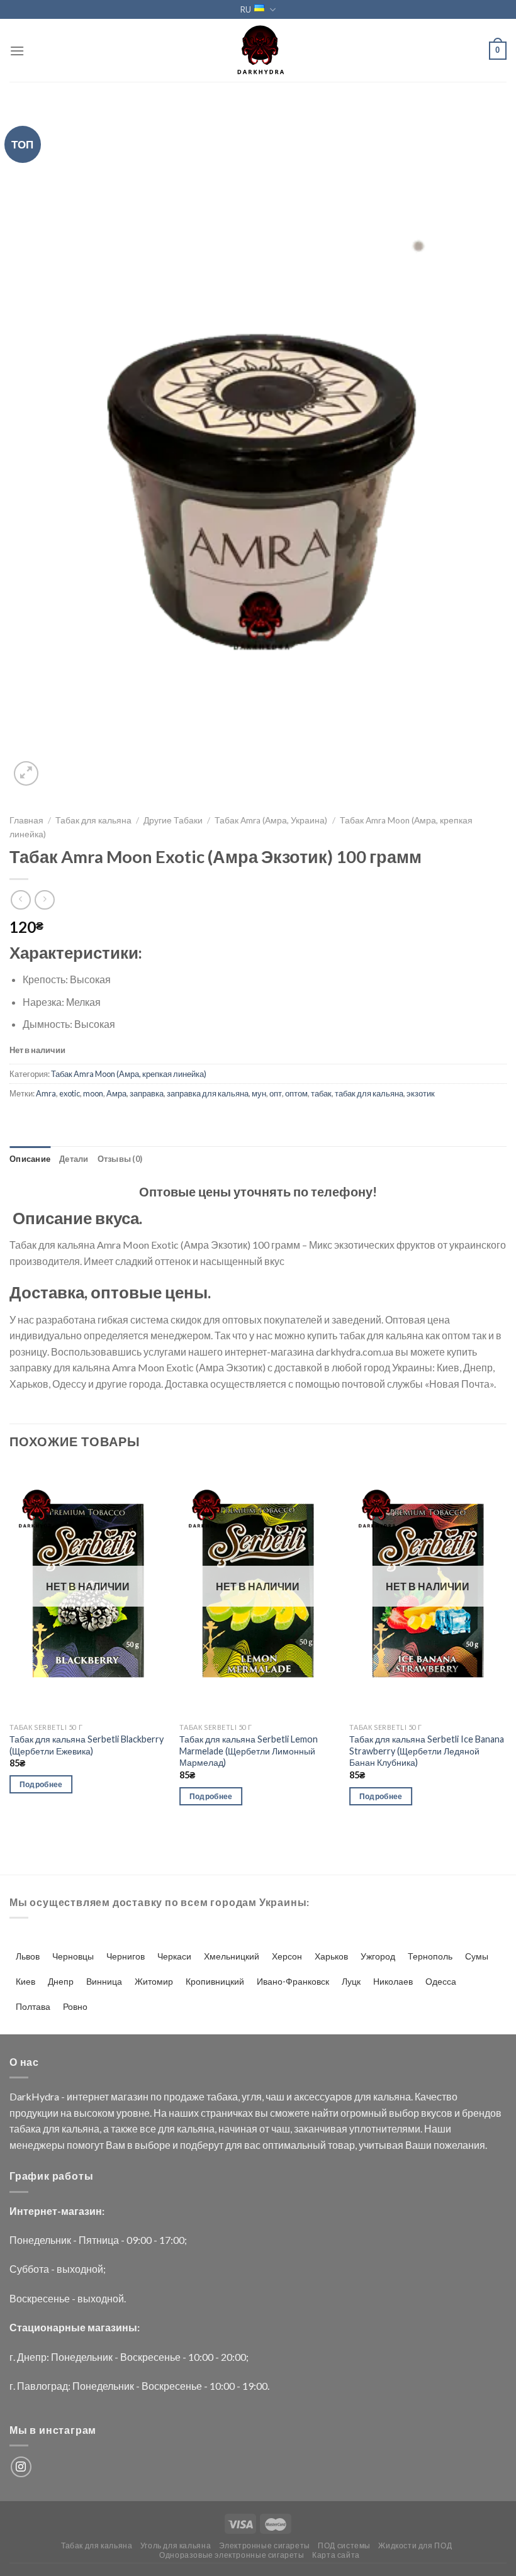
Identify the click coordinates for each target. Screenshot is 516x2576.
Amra (46, 1093)
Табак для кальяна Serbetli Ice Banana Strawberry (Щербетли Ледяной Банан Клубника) (427, 1751)
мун (259, 1093)
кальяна (392, 2096)
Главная (26, 820)
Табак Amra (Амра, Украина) (271, 820)
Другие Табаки (173, 820)
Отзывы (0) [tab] (120, 1159)
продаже (184, 2096)
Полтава (33, 2006)
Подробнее (41, 1784)
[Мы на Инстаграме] (21, 2467)
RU (246, 9)
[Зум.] (26, 773)
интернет (88, 2096)
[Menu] (17, 51)
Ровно (75, 2006)
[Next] (506, 1646)
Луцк (351, 1981)
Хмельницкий (232, 1956)
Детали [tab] (74, 1159)
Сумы (477, 1956)
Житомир (154, 1981)
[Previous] (10, 1646)
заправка (147, 1093)
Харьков (331, 1956)
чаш (275, 2096)
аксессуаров (323, 2096)
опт (276, 1093)
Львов (28, 1956)
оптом (296, 1093)
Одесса (441, 1981)
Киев (25, 1981)
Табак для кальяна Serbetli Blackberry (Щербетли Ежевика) (87, 1745)
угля (252, 2096)
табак (321, 1093)
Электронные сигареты (265, 2545)
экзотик (421, 1093)
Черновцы (73, 1956)
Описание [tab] (30, 1159)
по (156, 2096)
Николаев (393, 1981)
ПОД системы (344, 2545)
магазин (130, 2096)
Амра (116, 1093)
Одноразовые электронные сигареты (232, 2555)
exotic (70, 1093)
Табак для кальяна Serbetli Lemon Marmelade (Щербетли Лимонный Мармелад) (249, 1751)
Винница (104, 1981)
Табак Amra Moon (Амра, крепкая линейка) (129, 1074)
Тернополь (430, 1956)
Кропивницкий (215, 1981)
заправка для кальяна (208, 1093)
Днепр (61, 1981)
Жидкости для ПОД (415, 2545)
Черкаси (174, 1956)
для (363, 2096)
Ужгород (378, 1956)
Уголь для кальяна (176, 2545)
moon (93, 1093)
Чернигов (126, 1956)
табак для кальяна (369, 1093)
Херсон (287, 1956)
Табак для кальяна (93, 820)
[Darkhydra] (258, 50)
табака (222, 2096)
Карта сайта (336, 2555)
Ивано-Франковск (293, 1981)
